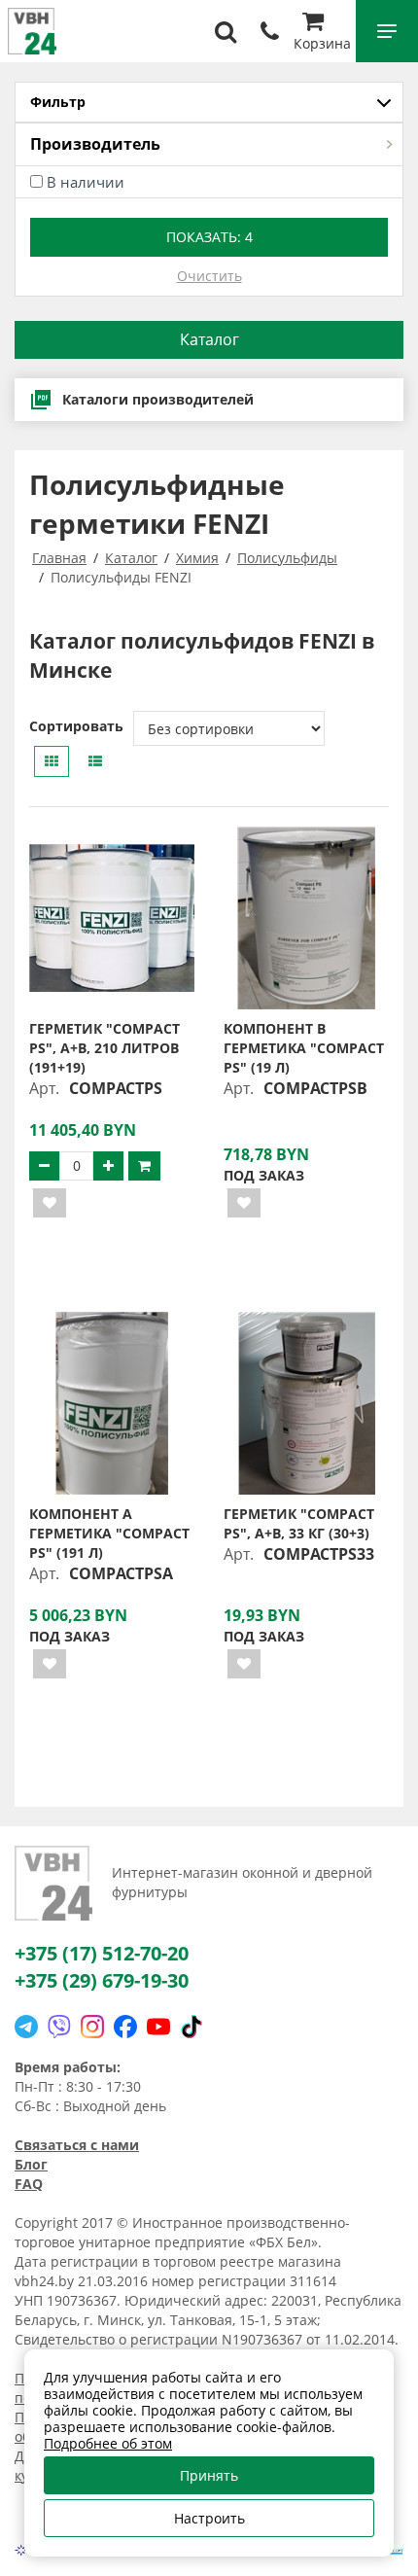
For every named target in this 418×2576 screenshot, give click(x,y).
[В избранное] (50, 1203)
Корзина (322, 43)
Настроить (209, 2518)
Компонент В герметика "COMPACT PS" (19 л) (304, 1048)
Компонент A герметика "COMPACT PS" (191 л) (109, 1533)
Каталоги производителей (158, 399)
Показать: (209, 237)
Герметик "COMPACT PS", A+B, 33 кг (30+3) (299, 1523)
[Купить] (144, 1166)
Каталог (209, 339)
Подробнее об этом (108, 2443)
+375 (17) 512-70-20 (102, 1953)
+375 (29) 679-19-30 (102, 1980)
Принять (209, 2475)
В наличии (86, 182)
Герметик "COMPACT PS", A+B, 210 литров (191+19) (104, 1048)
